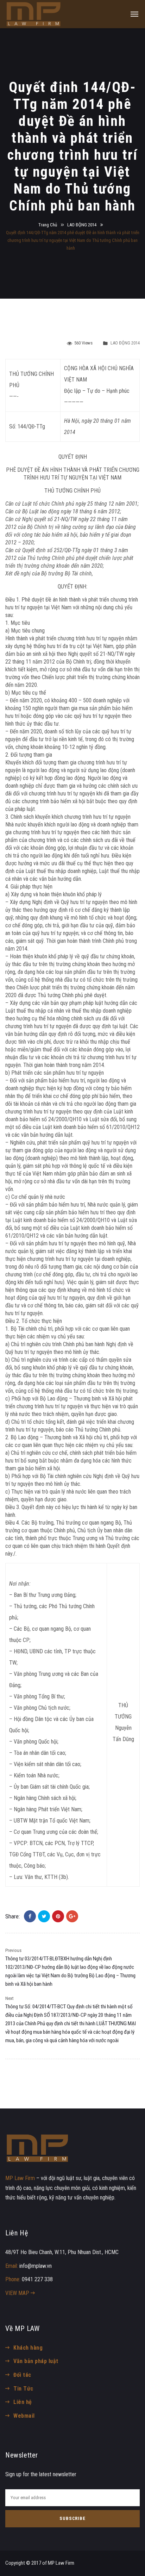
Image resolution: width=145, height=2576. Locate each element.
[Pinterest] (58, 1916)
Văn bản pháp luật (36, 2361)
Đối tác (22, 2375)
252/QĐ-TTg (66, 550)
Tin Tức (23, 2389)
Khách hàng (28, 2348)
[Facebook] (30, 1916)
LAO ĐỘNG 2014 (82, 225)
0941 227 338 (37, 2279)
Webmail (24, 2416)
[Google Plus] (72, 1916)
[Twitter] (44, 1916)
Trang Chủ (48, 225)
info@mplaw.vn (36, 2266)
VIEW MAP (18, 2293)
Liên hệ (23, 2402)
